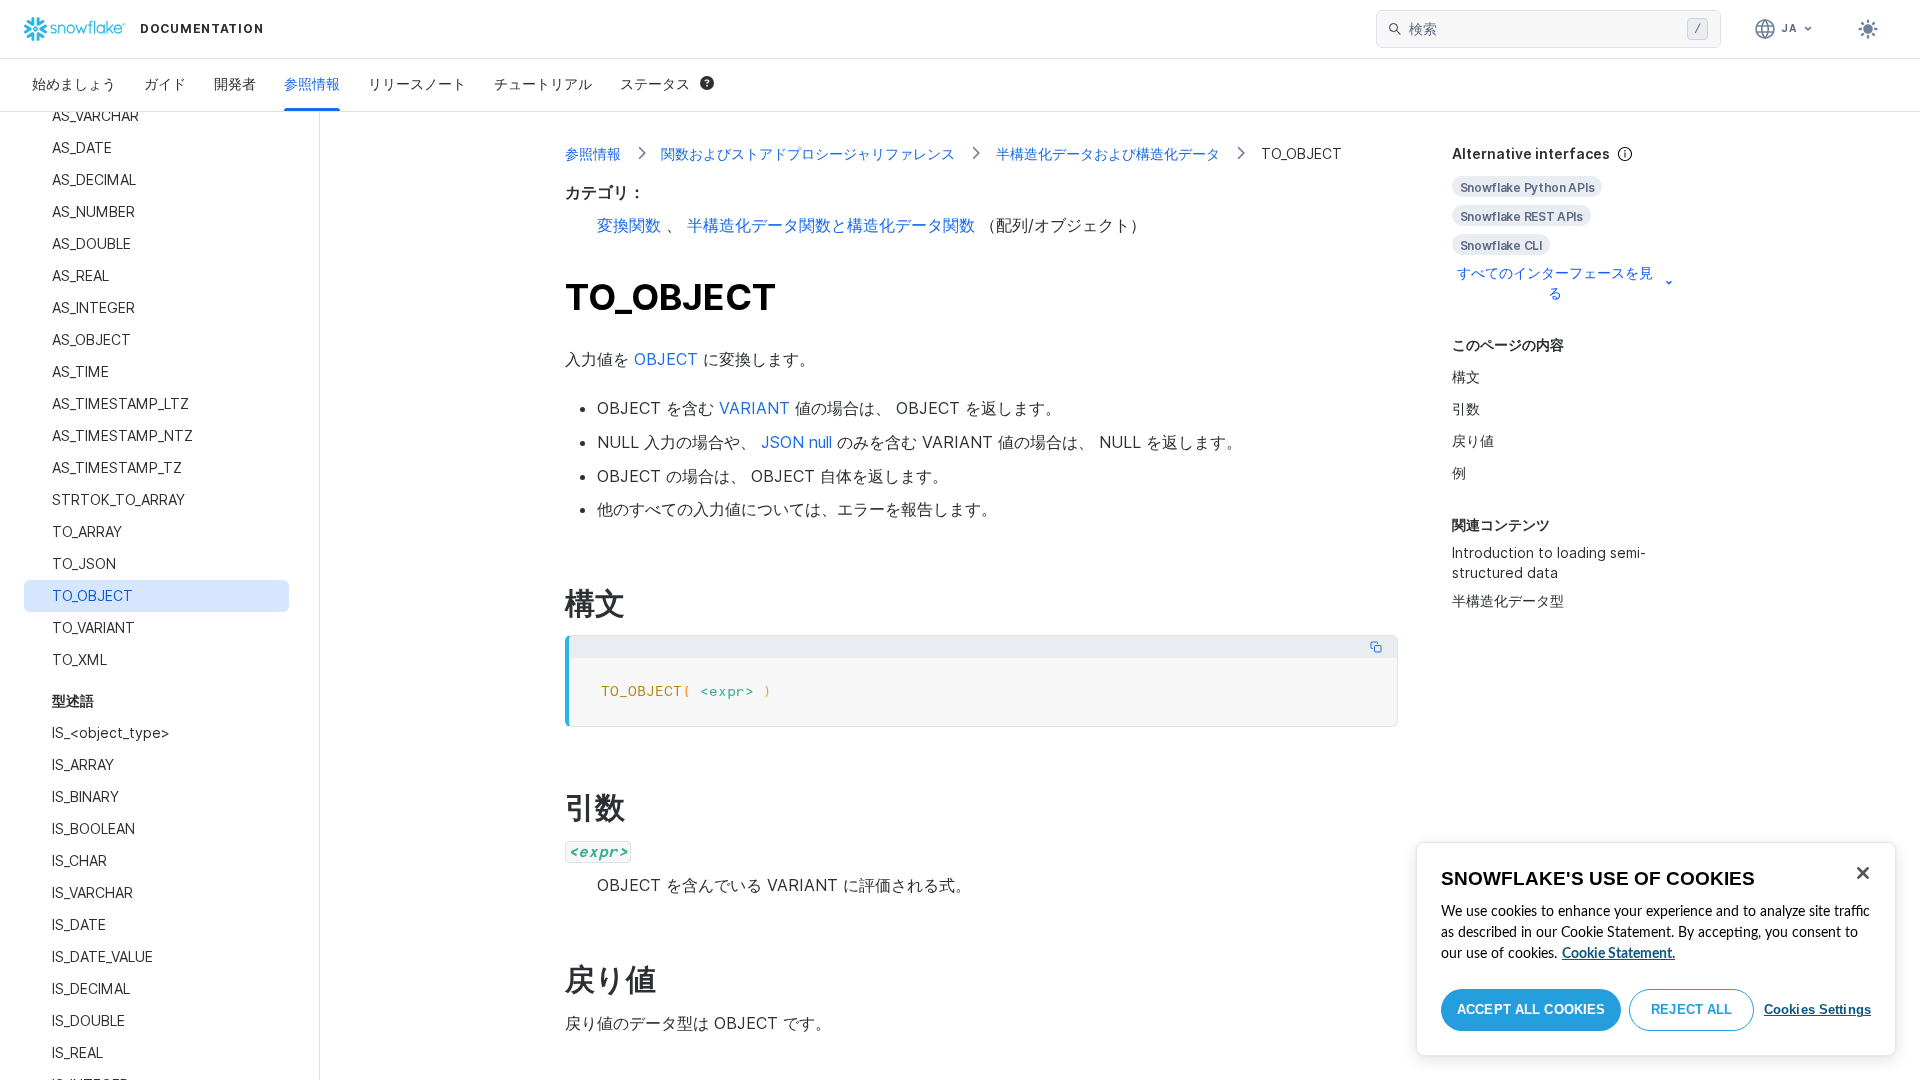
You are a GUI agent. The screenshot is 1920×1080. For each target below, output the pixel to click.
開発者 (235, 83)
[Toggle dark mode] (1868, 29)
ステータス (655, 83)
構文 (1466, 376)
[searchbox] (1544, 29)
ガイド (165, 83)
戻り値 (1473, 440)
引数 (1466, 408)
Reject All (1691, 1009)
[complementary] (1564, 223)
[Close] (1863, 873)
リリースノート (417, 83)
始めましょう (74, 83)
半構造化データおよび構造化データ (1108, 153)
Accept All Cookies (1531, 1009)
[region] (1656, 949)
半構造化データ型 (1508, 600)
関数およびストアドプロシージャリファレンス (808, 153)
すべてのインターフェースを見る (1555, 282)
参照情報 (312, 83)
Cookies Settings (1817, 1009)
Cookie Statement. (1618, 954)
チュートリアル (543, 83)
